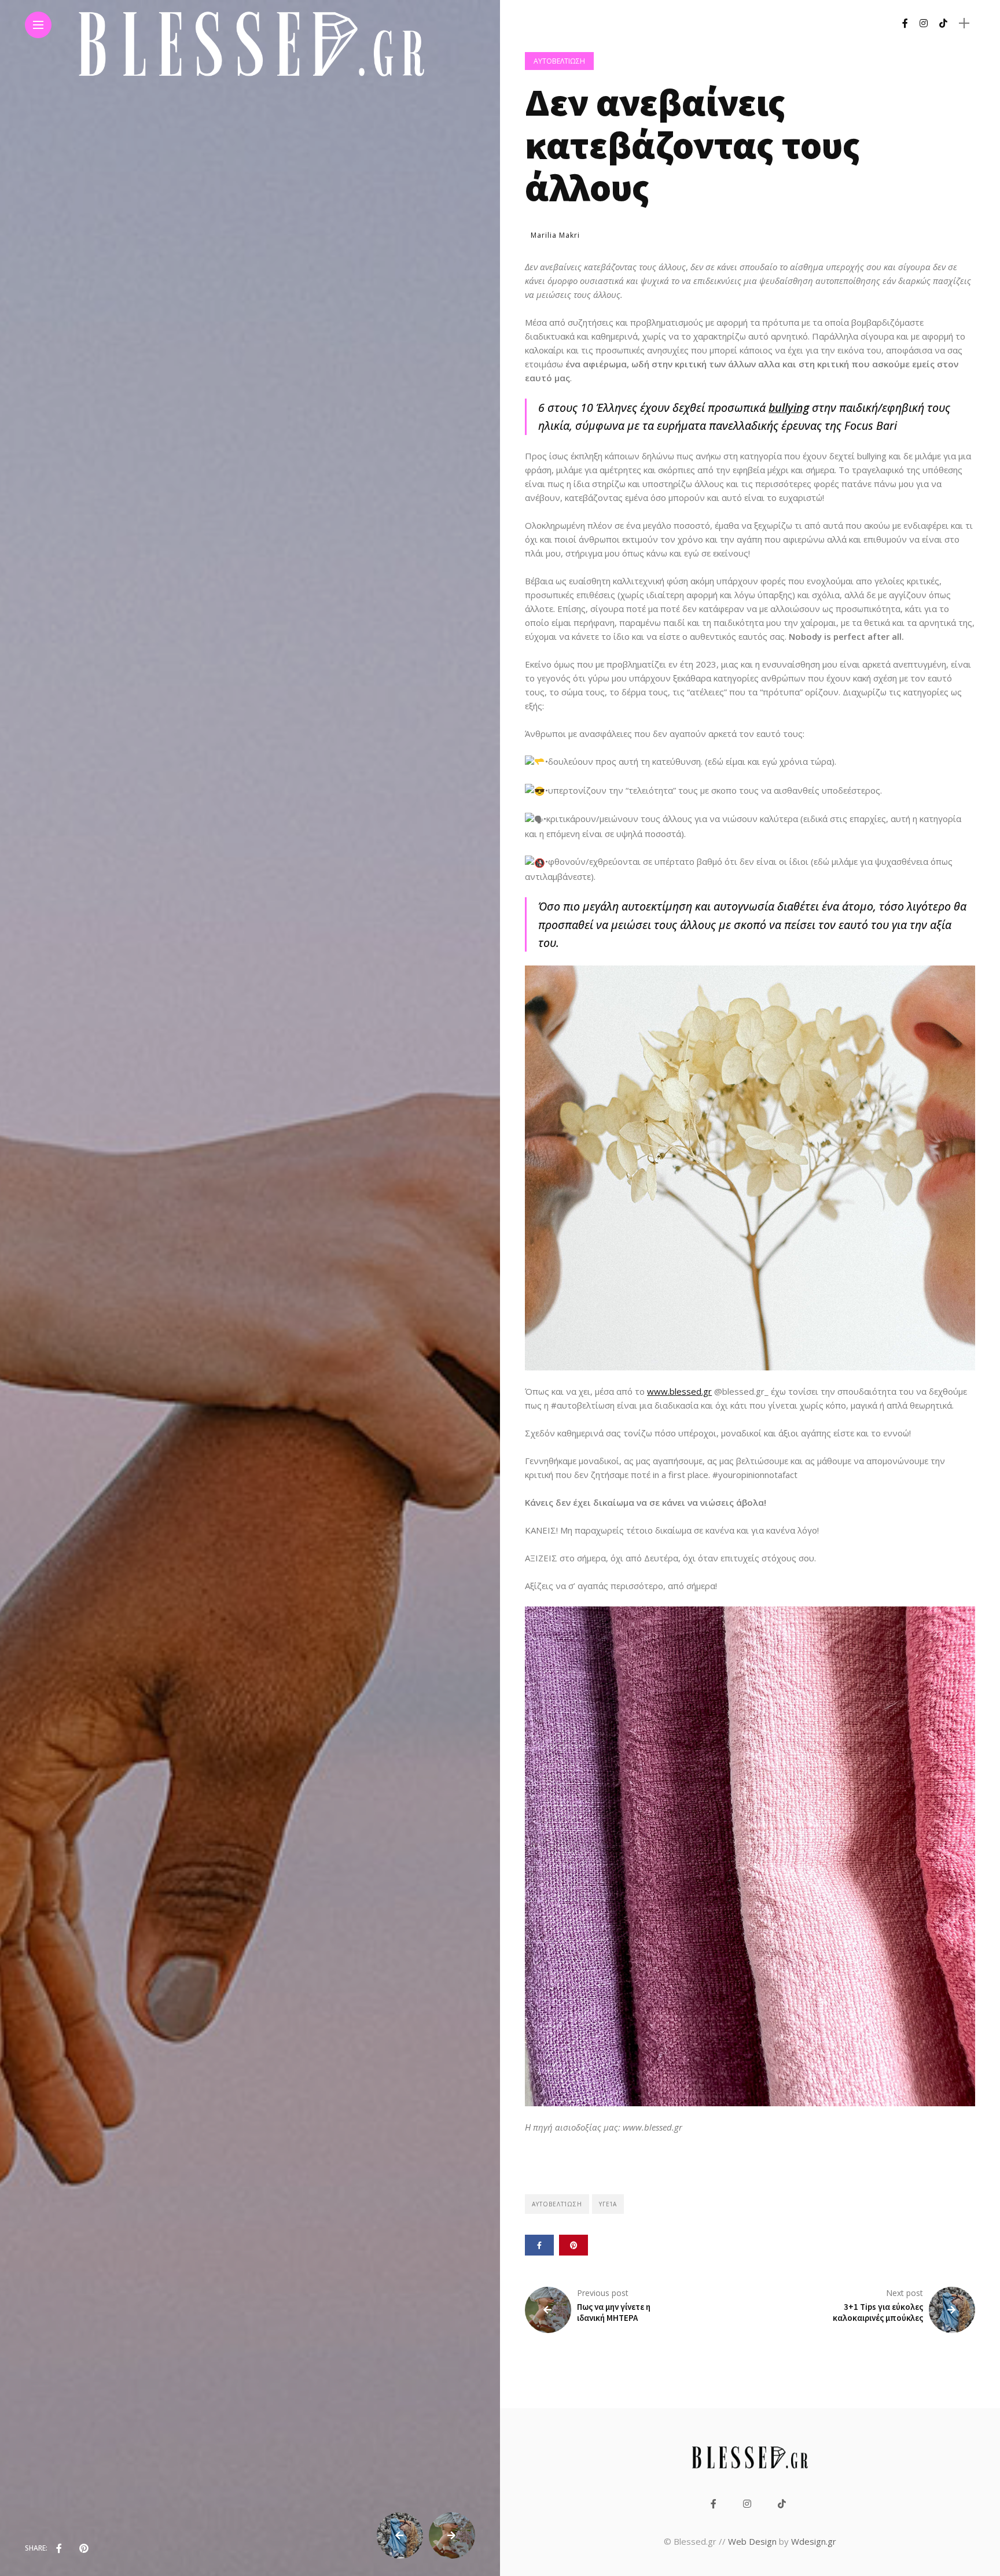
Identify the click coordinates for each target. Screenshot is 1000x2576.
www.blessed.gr (679, 1391)
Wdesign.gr (814, 2541)
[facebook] (59, 2548)
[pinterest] (84, 2548)
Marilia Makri (555, 235)
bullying (789, 408)
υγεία (608, 2204)
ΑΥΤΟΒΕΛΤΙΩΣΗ (559, 61)
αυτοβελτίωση (557, 2204)
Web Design (752, 2541)
